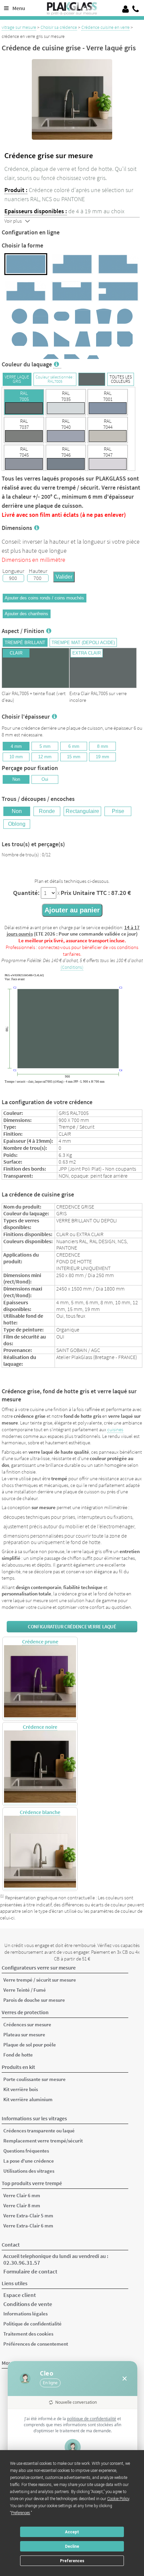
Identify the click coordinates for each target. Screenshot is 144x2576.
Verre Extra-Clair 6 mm (28, 2226)
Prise (118, 811)
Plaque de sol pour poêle (30, 2045)
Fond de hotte (18, 2055)
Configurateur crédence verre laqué (72, 1627)
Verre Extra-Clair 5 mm (28, 2216)
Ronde (47, 811)
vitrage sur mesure (19, 27)
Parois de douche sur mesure (34, 2000)
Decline (72, 2546)
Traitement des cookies (28, 2334)
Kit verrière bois (21, 2089)
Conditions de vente (28, 2304)
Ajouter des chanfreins (26, 614)
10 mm (16, 757)
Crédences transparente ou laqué (39, 2131)
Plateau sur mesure (24, 2035)
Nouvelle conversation (76, 2402)
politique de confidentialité (92, 2419)
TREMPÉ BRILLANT (25, 643)
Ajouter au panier (72, 910)
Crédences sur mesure (27, 2024)
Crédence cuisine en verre (105, 27)
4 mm (16, 746)
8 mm (103, 746)
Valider (64, 577)
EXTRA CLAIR (87, 653)
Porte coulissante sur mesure (34, 2079)
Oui (45, 779)
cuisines (115, 1430)
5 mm (45, 746)
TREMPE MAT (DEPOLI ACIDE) (83, 643)
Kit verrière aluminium (28, 2099)
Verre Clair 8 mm (22, 2205)
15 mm (74, 757)
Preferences (72, 2561)
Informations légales (25, 2314)
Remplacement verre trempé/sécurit (43, 2141)
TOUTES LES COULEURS (121, 379)
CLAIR (16, 653)
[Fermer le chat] (125, 2379)
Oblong (17, 824)
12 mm (45, 757)
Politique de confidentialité (32, 2324)
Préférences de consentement (36, 2344)
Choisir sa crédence (59, 27)
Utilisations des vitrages (29, 2171)
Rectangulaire (82, 811)
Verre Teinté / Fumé (25, 1990)
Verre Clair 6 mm (22, 2195)
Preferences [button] (21, 2513)
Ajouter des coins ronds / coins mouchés (44, 598)
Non (16, 779)
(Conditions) (72, 967)
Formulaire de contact (30, 2271)
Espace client (20, 2295)
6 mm (74, 746)
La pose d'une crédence (29, 2161)
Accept (72, 2532)
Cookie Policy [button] (118, 2499)
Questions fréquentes (26, 2151)
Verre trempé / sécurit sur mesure (40, 1980)
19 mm (102, 757)
